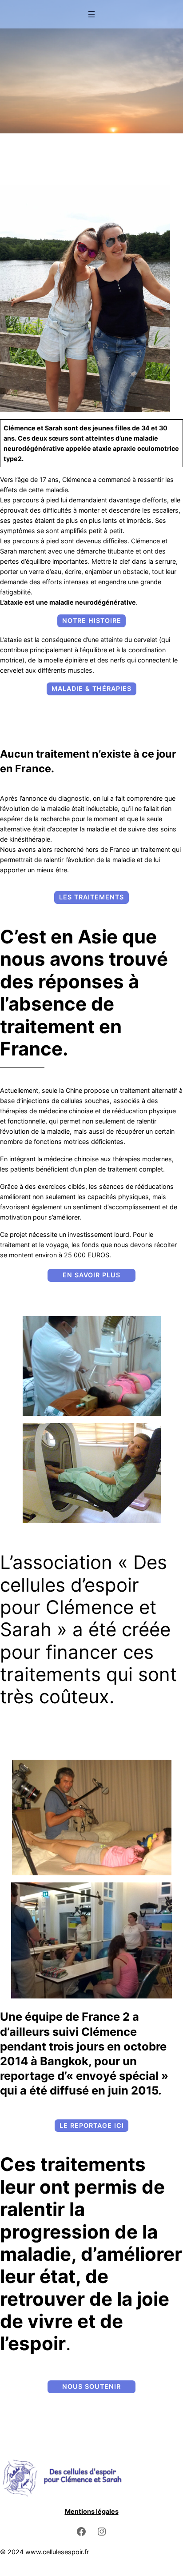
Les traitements (91, 897)
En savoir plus (91, 1275)
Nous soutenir (91, 2386)
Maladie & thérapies (91, 688)
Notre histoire (92, 620)
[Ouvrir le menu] (91, 14)
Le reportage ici (92, 2125)
